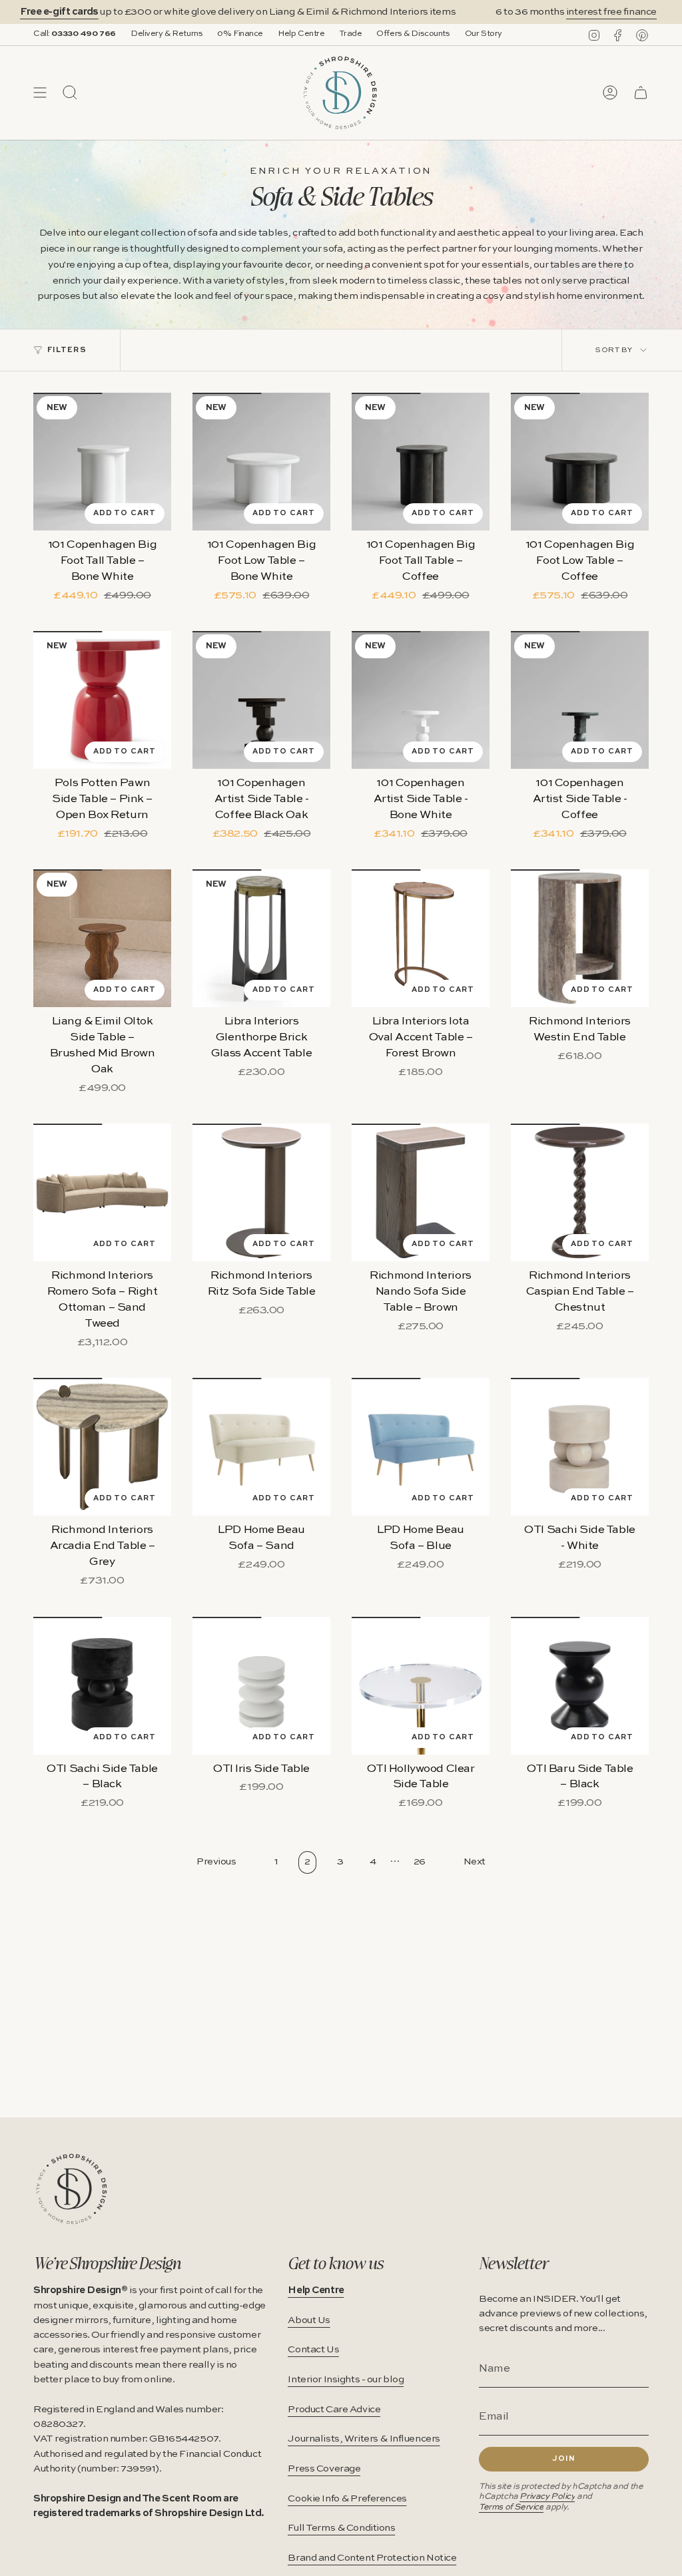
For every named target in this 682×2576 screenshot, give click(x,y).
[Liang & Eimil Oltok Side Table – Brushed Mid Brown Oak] (102, 938)
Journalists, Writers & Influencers (364, 2439)
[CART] (641, 93)
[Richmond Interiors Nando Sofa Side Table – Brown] (421, 1192)
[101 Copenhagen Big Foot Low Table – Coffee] (580, 462)
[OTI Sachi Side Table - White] (580, 1447)
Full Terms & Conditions (341, 2528)
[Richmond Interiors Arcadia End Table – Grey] (102, 1447)
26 (420, 1862)
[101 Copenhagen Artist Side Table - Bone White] (421, 700)
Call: (75, 34)
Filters (67, 350)
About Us (309, 2320)
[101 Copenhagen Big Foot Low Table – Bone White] (261, 462)
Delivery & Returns (167, 34)
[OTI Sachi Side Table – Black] (102, 1686)
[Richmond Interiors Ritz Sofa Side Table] (261, 1192)
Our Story (484, 34)
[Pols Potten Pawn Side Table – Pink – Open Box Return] (102, 700)
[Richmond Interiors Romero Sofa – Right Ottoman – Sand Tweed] (102, 1192)
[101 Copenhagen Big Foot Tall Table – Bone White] (102, 462)
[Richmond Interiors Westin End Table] (580, 938)
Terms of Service (511, 2507)
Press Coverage (324, 2469)
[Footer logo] (72, 2189)
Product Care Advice (334, 2410)
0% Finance (240, 34)
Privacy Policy (547, 2496)
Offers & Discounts (413, 34)
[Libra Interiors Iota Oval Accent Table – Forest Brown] (421, 938)
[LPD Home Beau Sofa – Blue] (421, 1447)
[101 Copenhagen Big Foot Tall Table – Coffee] (421, 462)
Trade (350, 34)
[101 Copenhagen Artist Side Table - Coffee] (580, 700)
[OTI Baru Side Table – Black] (580, 1686)
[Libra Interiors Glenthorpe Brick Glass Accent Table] (261, 938)
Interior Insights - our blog (346, 2380)
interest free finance (581, 12)
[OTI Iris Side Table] (261, 1686)
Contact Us (313, 2350)
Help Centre (301, 34)
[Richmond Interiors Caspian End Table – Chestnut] (580, 1192)
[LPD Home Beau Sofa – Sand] (261, 1447)
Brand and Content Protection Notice (372, 2558)
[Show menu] (40, 93)
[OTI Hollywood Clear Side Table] (421, 1686)
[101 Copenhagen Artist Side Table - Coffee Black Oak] (261, 700)
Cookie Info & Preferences (347, 2499)
